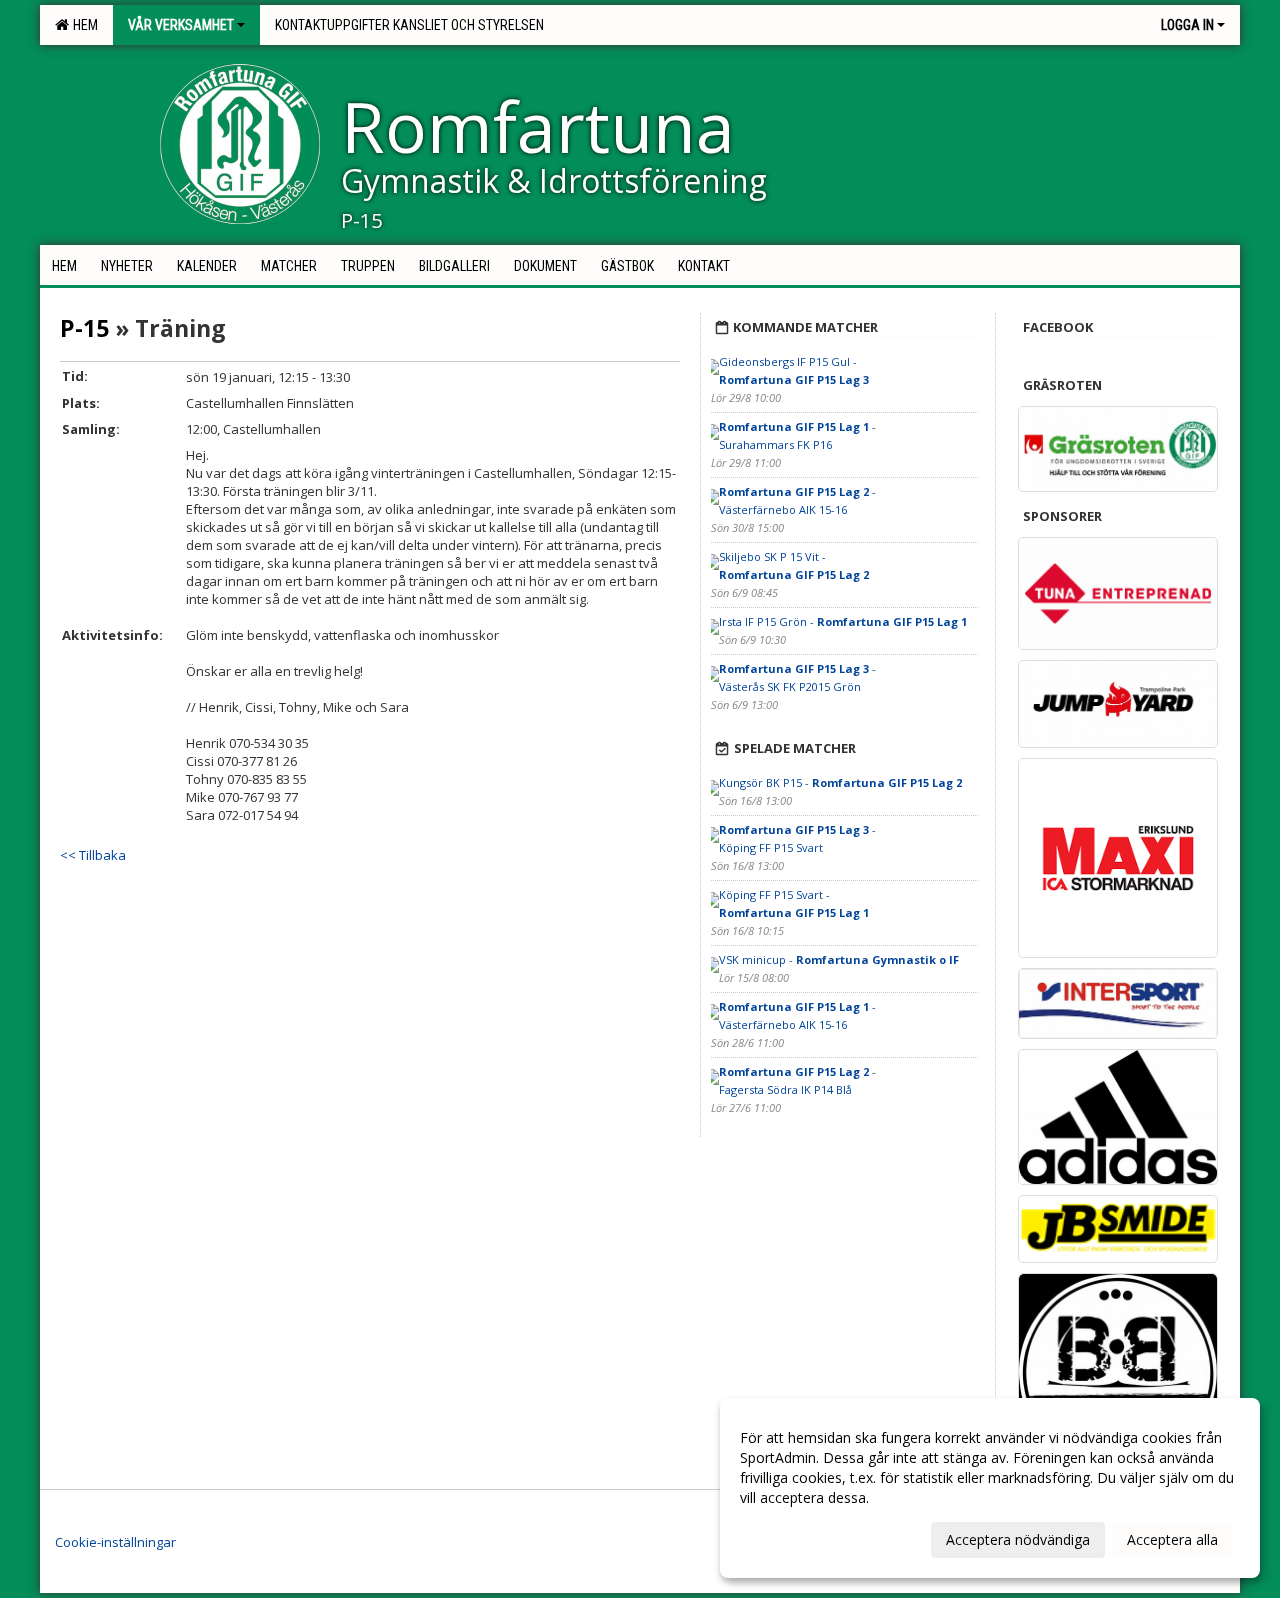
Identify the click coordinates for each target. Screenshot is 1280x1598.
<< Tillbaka (93, 855)
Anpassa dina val (794, 1537)
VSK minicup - (839, 959)
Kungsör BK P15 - (840, 782)
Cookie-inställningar (115, 1542)
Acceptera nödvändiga (1018, 1539)
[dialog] (990, 1488)
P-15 (84, 328)
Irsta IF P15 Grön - (843, 621)
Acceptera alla (1172, 1539)
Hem (82, 25)
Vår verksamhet (181, 25)
